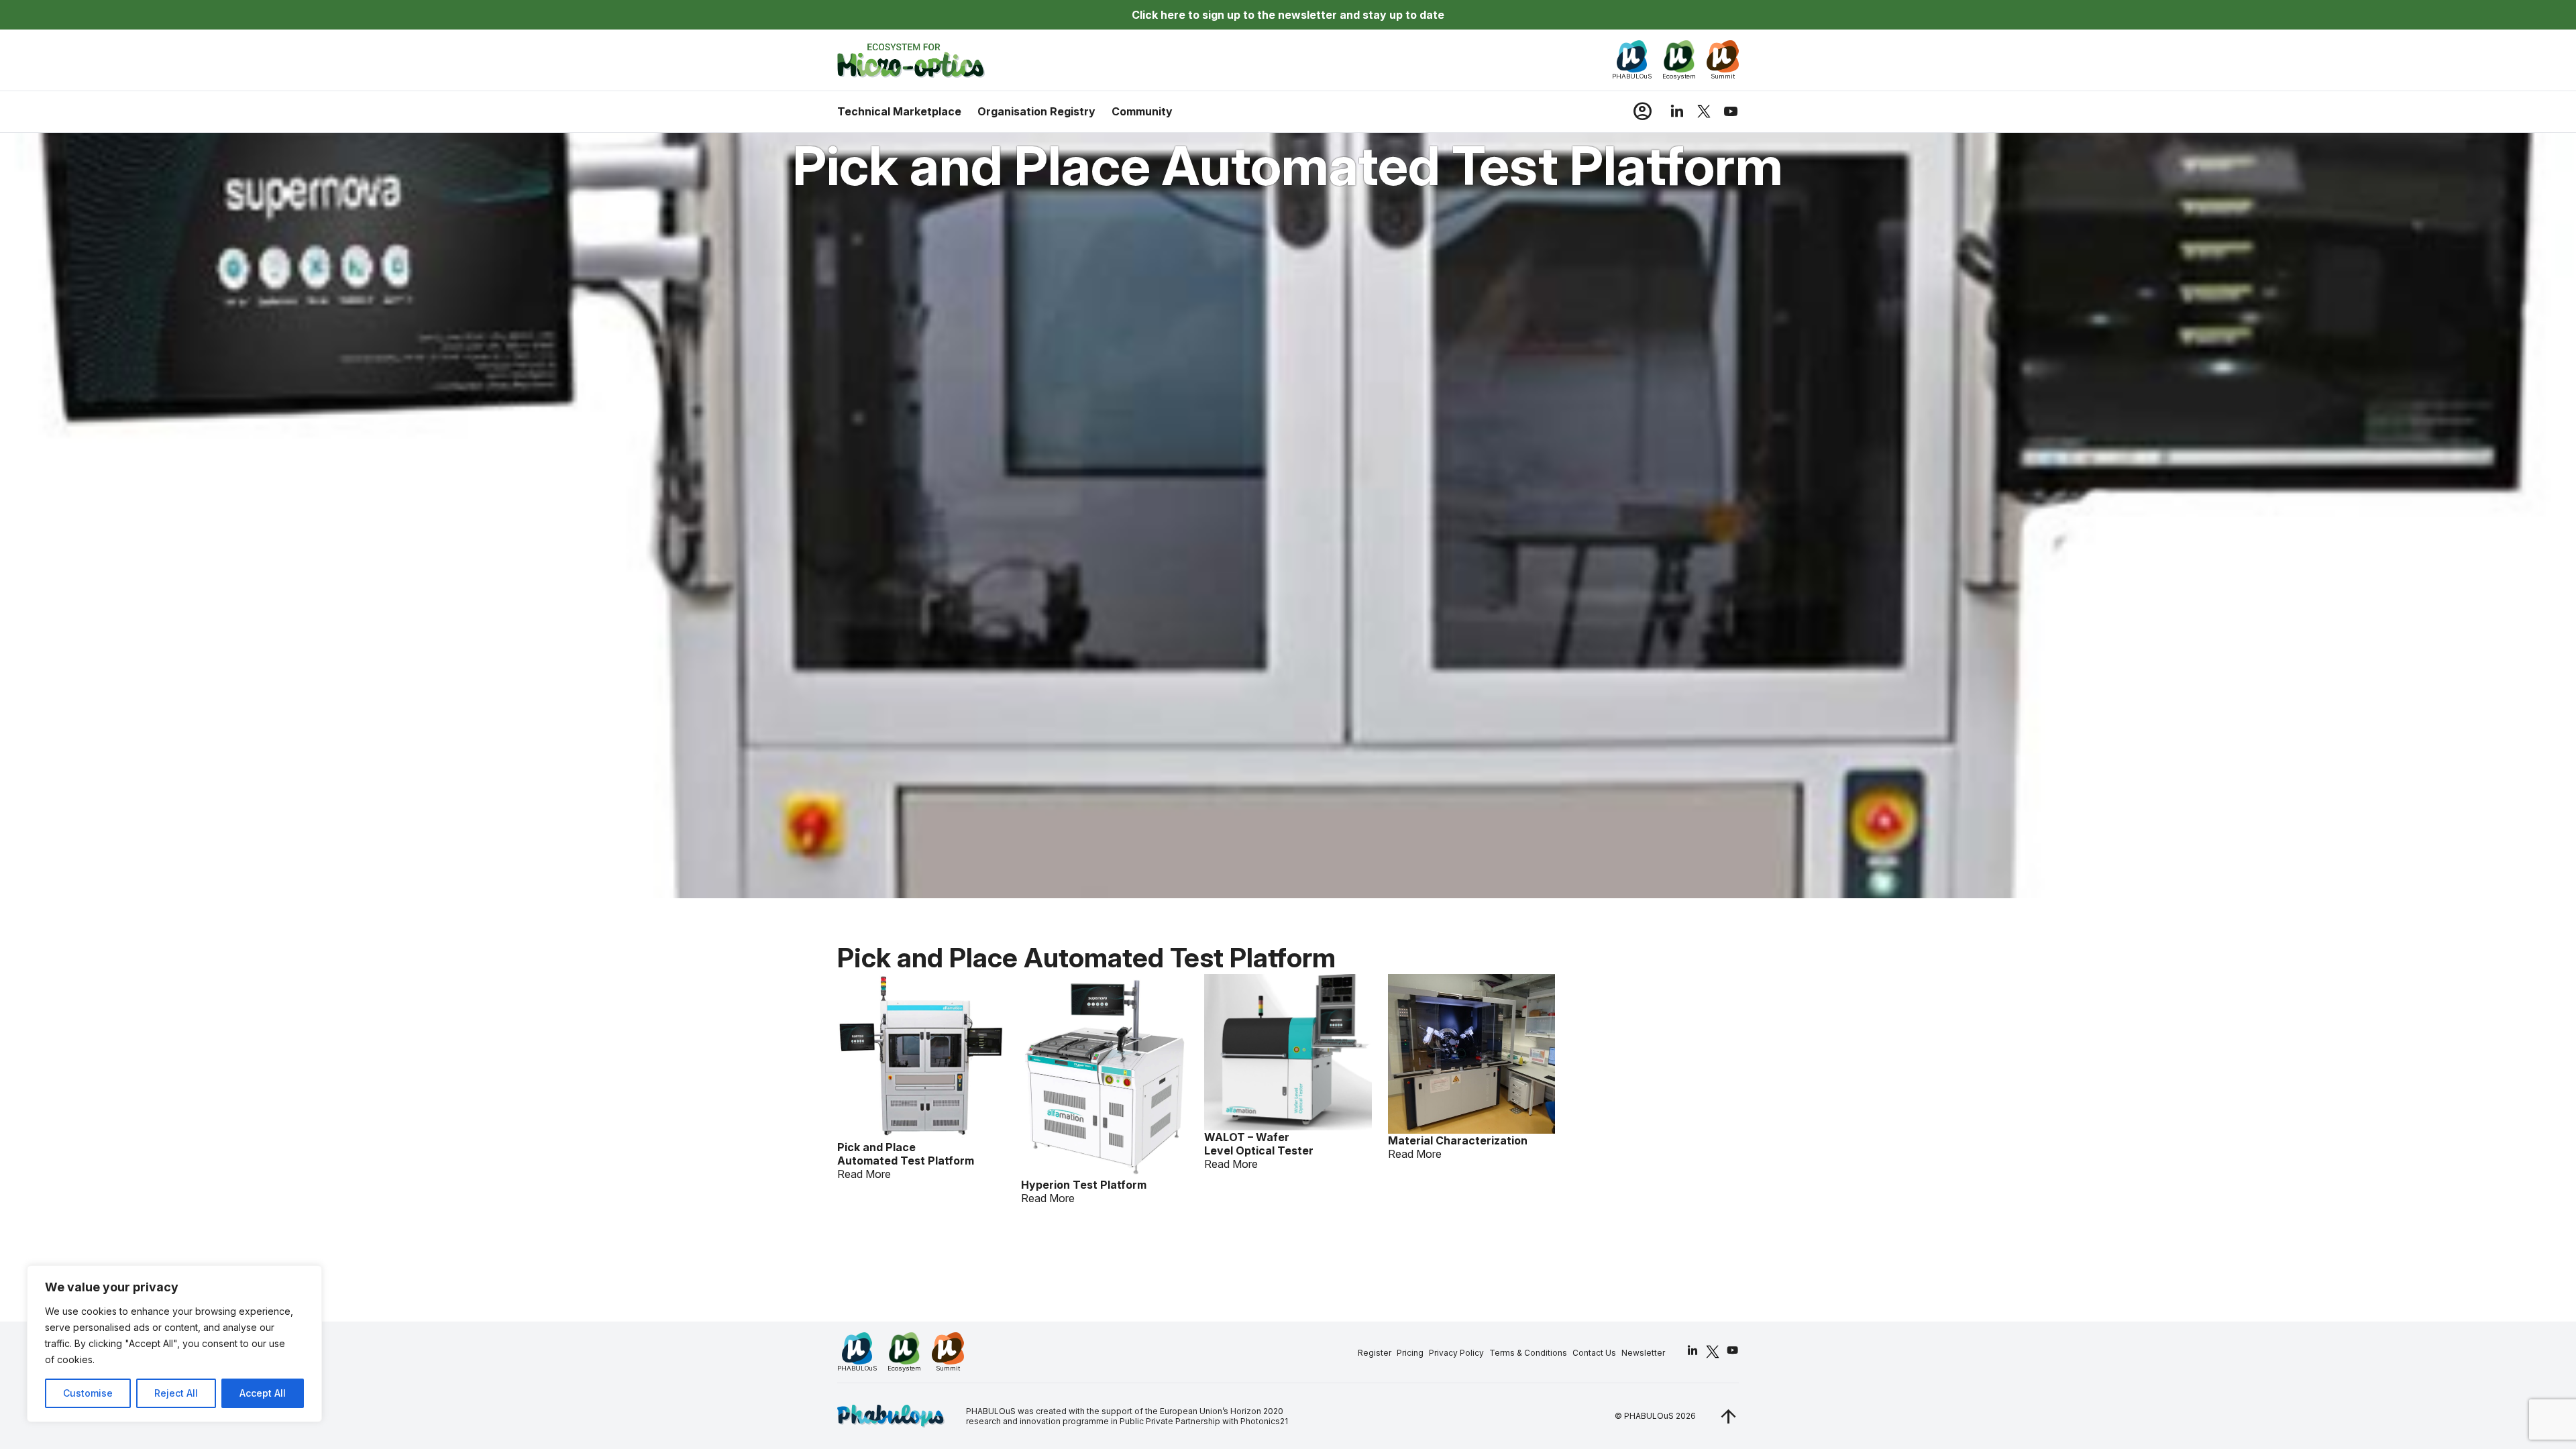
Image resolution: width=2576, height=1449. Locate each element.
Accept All (263, 1393)
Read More (864, 1174)
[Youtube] (1731, 111)
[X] (1704, 111)
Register (1375, 1353)
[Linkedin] (1677, 111)
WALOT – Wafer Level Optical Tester (1259, 1144)
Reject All (176, 1393)
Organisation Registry (1036, 111)
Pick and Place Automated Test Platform (906, 1154)
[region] (174, 1344)
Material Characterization (1458, 1140)
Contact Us (1594, 1353)
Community (1142, 111)
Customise (88, 1393)
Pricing (1410, 1353)
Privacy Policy (1456, 1353)
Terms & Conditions (1528, 1353)
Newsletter (1643, 1353)
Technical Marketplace (899, 111)
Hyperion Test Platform (1084, 1185)
